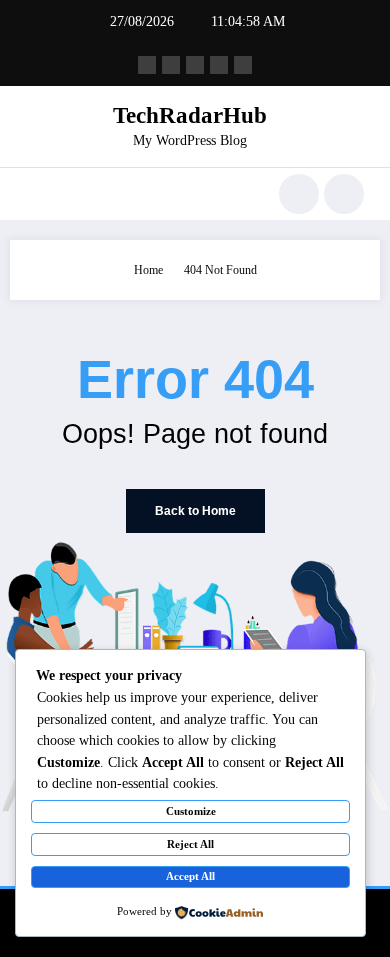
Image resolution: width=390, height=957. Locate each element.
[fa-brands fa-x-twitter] (171, 65)
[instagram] (219, 65)
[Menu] (35, 194)
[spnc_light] (344, 194)
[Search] (299, 194)
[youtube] (243, 65)
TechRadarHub (190, 115)
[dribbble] (195, 65)
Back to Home (195, 511)
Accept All (190, 876)
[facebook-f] (147, 65)
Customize (191, 811)
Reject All (190, 844)
